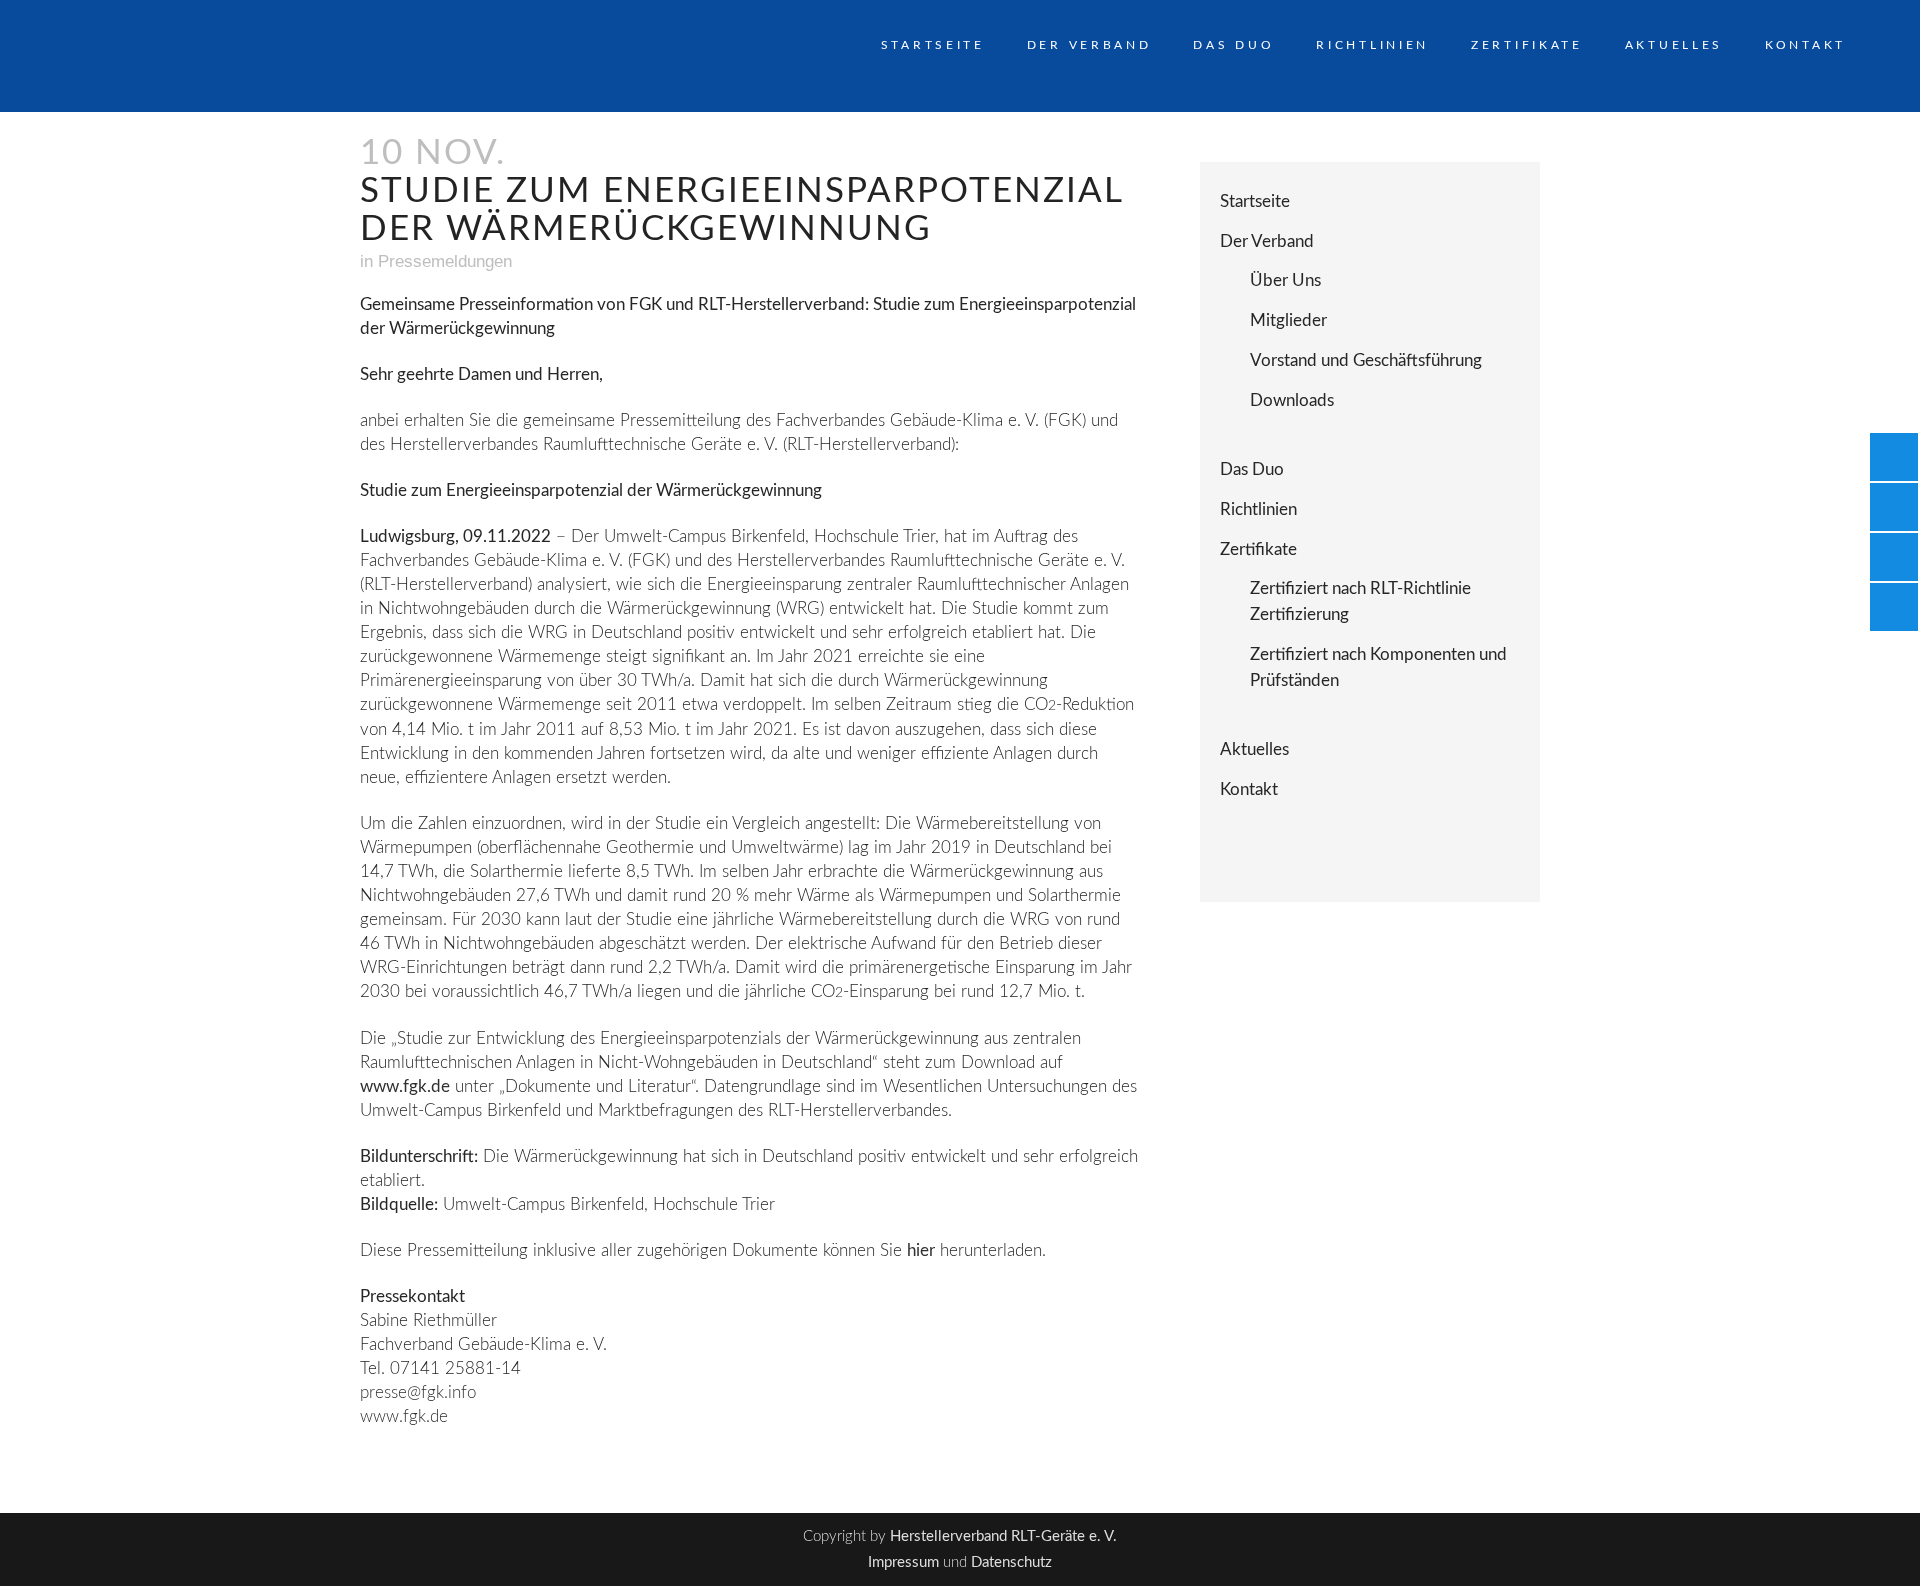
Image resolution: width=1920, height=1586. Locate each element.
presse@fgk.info (418, 1392)
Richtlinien (1258, 509)
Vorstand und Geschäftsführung (1366, 360)
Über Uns (1285, 280)
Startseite (1255, 201)
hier (921, 1250)
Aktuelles (1254, 749)
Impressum (903, 1562)
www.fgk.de (405, 1086)
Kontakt (1249, 789)
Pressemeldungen (445, 261)
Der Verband (1267, 241)
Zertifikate (1258, 549)
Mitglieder (1288, 320)
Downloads (1292, 400)
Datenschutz (1011, 1562)
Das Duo (1252, 469)
